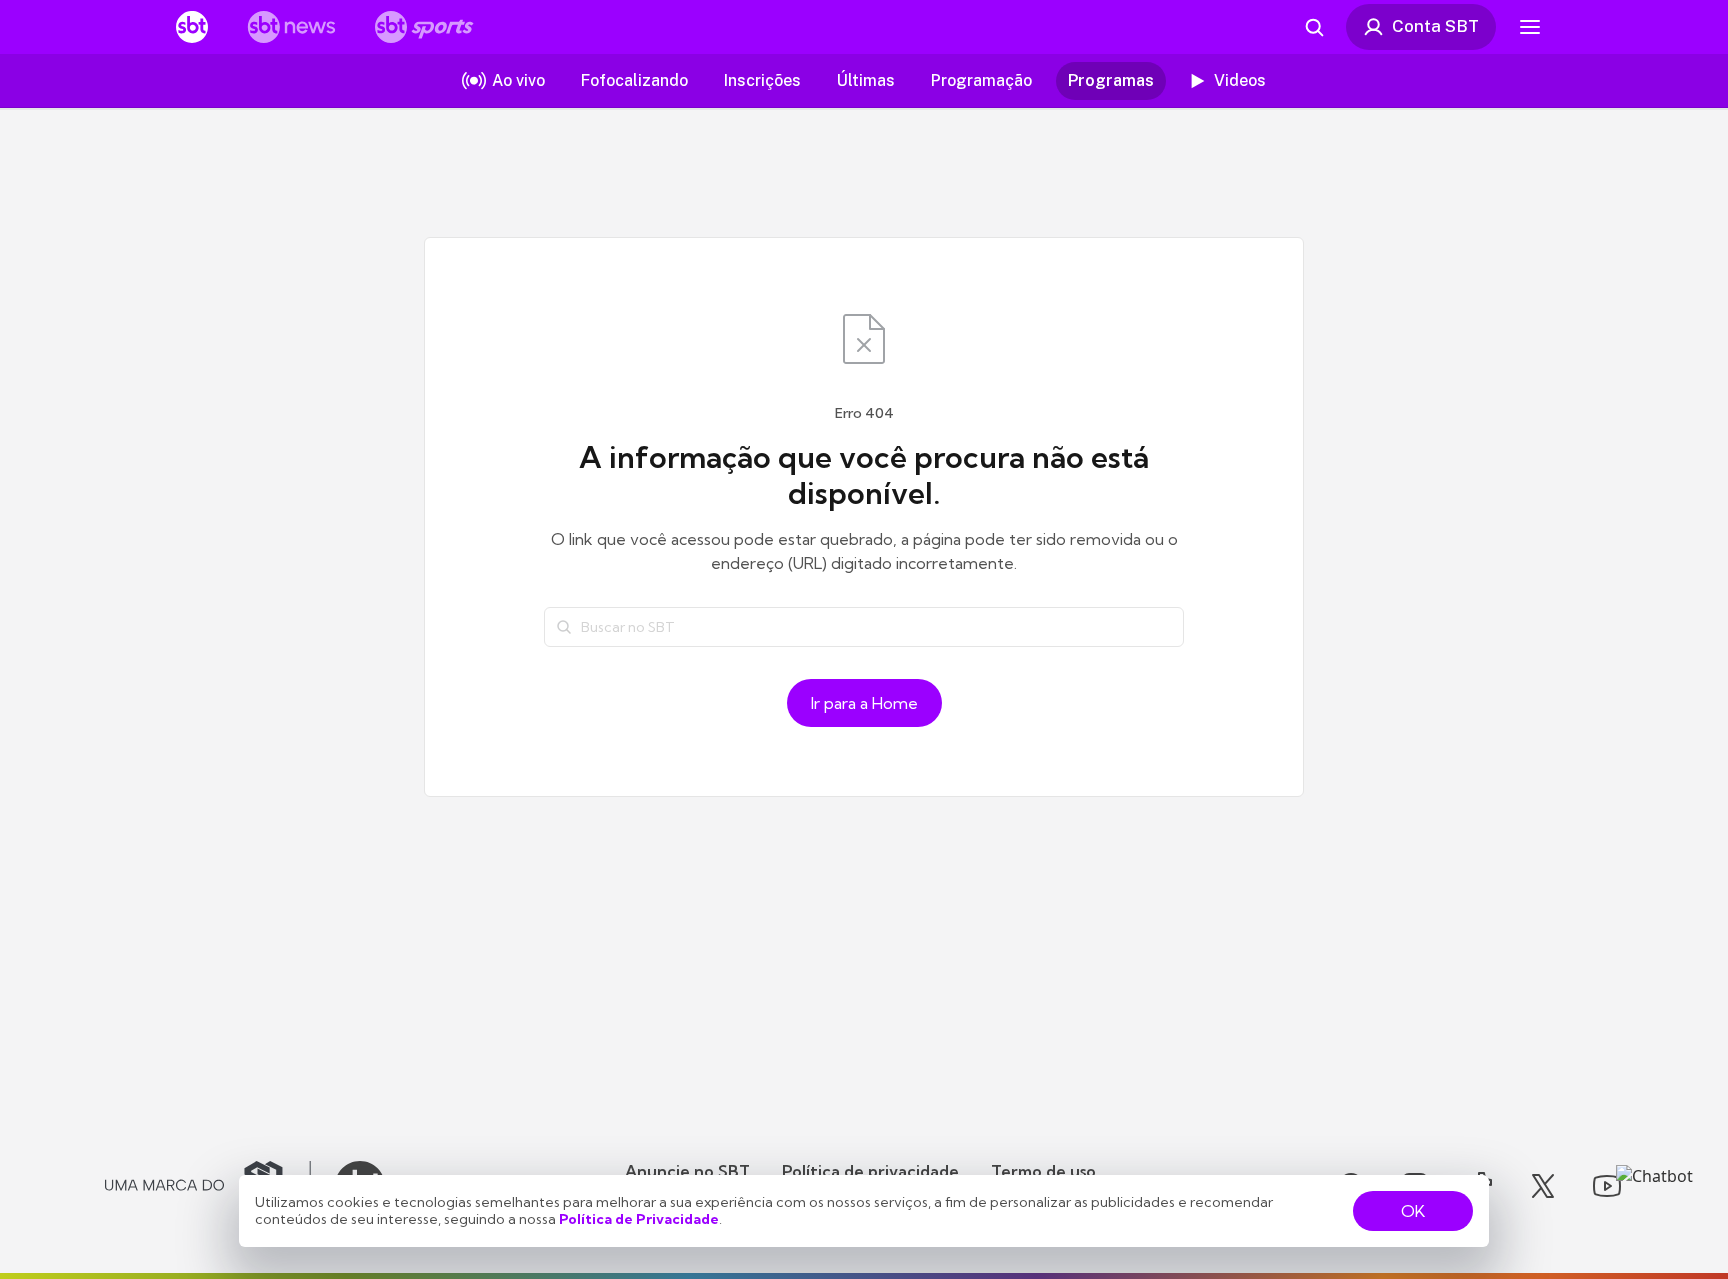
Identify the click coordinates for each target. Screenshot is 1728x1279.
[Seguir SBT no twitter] (1543, 1186)
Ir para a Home (864, 703)
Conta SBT (1435, 26)
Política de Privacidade (639, 1219)
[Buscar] (564, 627)
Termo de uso (1043, 1171)
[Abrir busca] (1314, 27)
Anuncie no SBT (687, 1171)
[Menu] (1530, 27)
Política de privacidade (870, 1171)
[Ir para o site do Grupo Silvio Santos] (208, 1186)
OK (1413, 1211)
